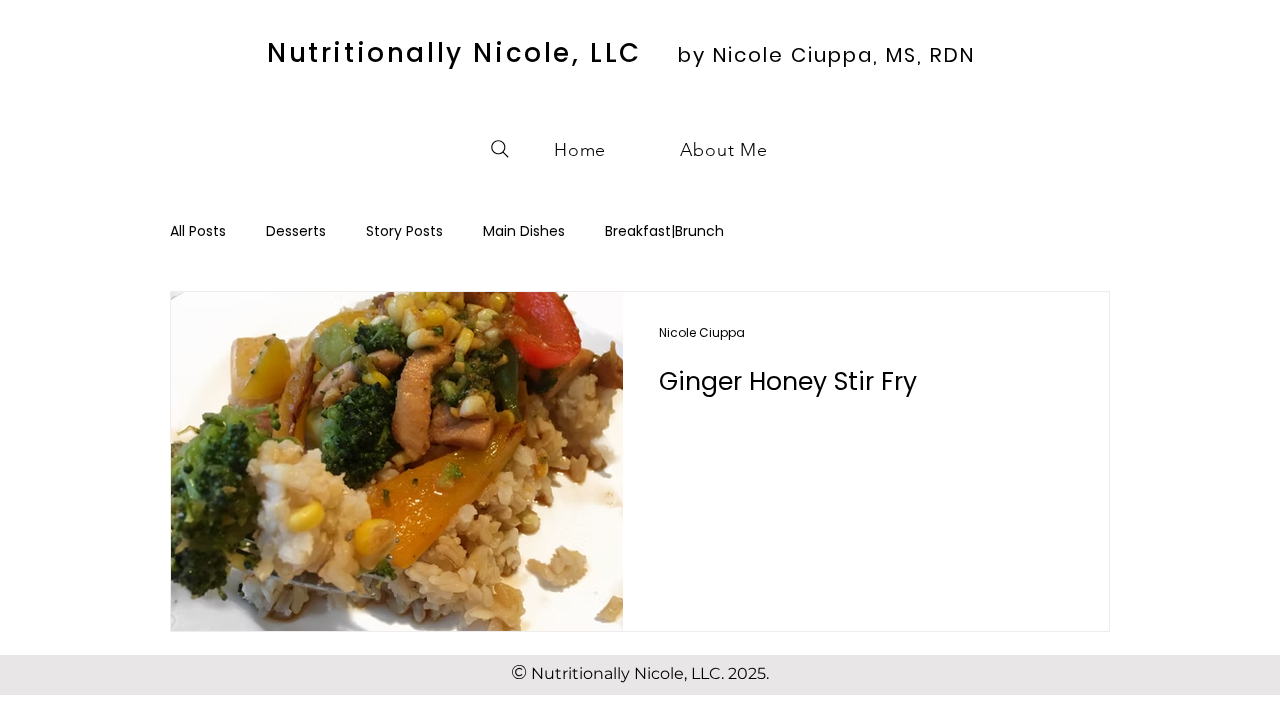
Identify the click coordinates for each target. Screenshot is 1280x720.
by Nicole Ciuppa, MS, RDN (826, 55)
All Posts (198, 231)
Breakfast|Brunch (664, 231)
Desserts (296, 231)
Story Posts (404, 231)
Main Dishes (524, 231)
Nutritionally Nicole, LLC (454, 53)
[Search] (500, 149)
